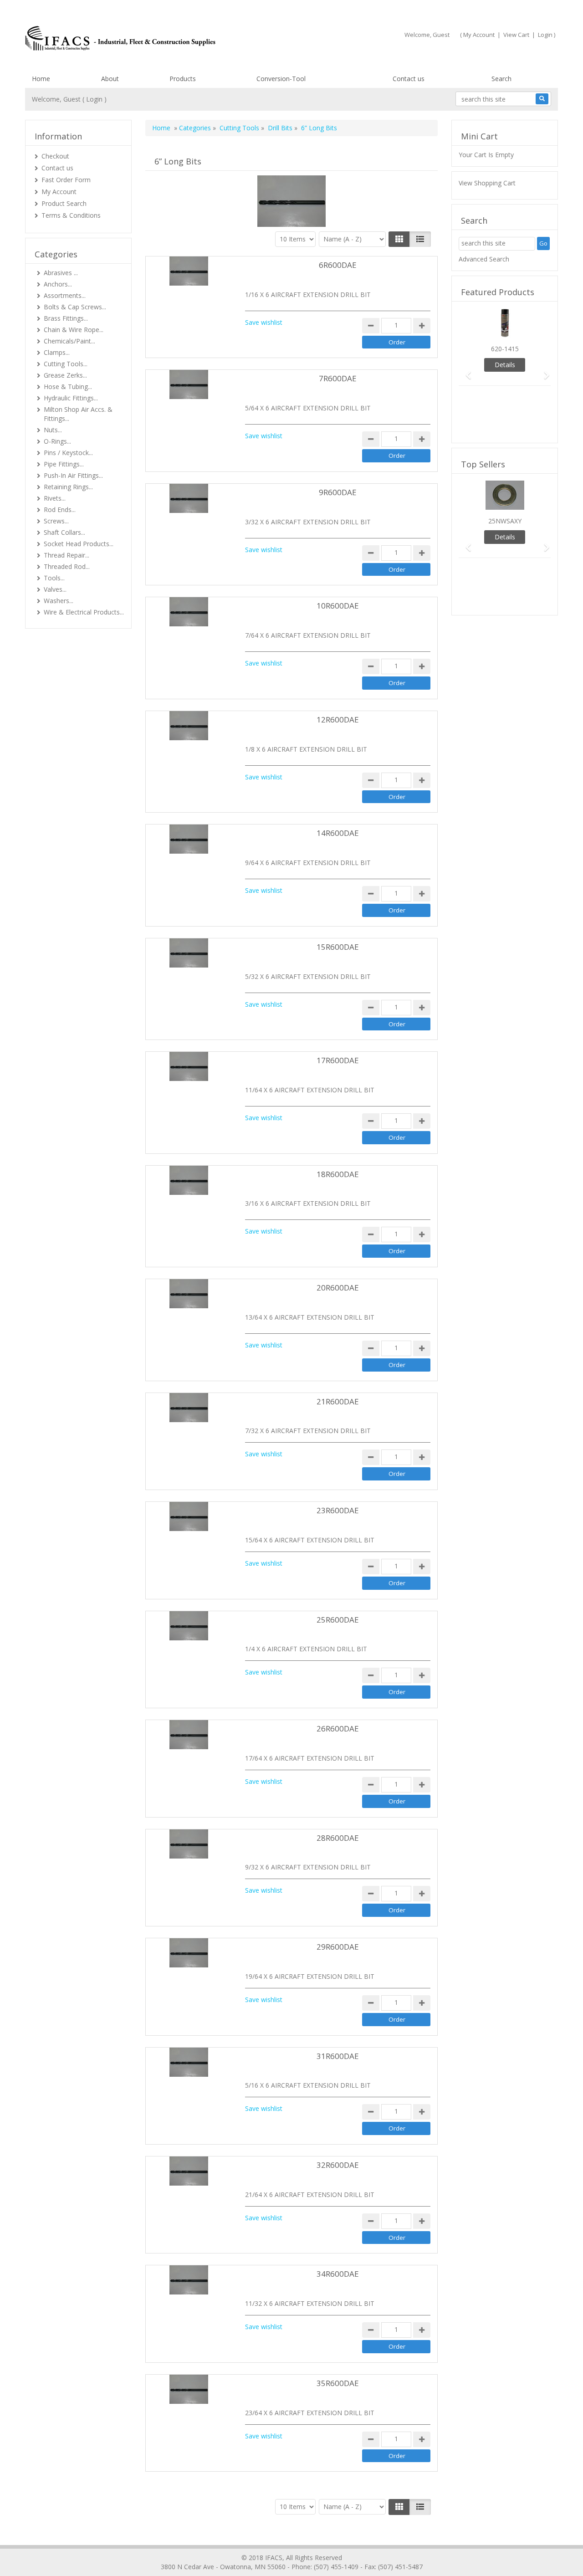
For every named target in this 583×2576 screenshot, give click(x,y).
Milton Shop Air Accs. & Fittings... (78, 414)
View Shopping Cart (487, 183)
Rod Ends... (60, 510)
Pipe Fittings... (64, 464)
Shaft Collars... (64, 532)
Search (501, 79)
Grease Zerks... (65, 375)
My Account (479, 35)
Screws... (56, 521)
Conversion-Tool (281, 79)
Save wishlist (264, 322)
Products (183, 79)
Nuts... (53, 430)
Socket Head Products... (79, 544)
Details (505, 365)
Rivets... (55, 498)
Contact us (409, 79)
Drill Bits (280, 128)
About (110, 79)
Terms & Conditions (71, 215)
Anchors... (58, 284)
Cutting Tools (239, 128)
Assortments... (65, 295)
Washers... (59, 601)
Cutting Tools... (66, 364)
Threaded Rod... (67, 566)
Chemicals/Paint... (69, 341)
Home (41, 79)
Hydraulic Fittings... (71, 398)
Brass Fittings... (66, 318)
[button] (465, 371)
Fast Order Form (66, 180)
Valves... (55, 589)
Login (545, 35)
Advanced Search (484, 259)
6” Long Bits (319, 128)
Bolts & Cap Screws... (75, 307)
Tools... (54, 578)
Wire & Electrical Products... (84, 612)
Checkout (55, 156)
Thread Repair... (66, 555)
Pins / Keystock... (68, 453)
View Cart (516, 35)
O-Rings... (57, 441)
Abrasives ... (61, 273)
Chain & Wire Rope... (74, 330)
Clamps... (57, 352)
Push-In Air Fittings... (73, 475)
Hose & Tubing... (68, 387)
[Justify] (420, 239)
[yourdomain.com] (154, 38)
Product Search (64, 203)
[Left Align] (399, 239)
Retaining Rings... (68, 487)
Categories (195, 128)
